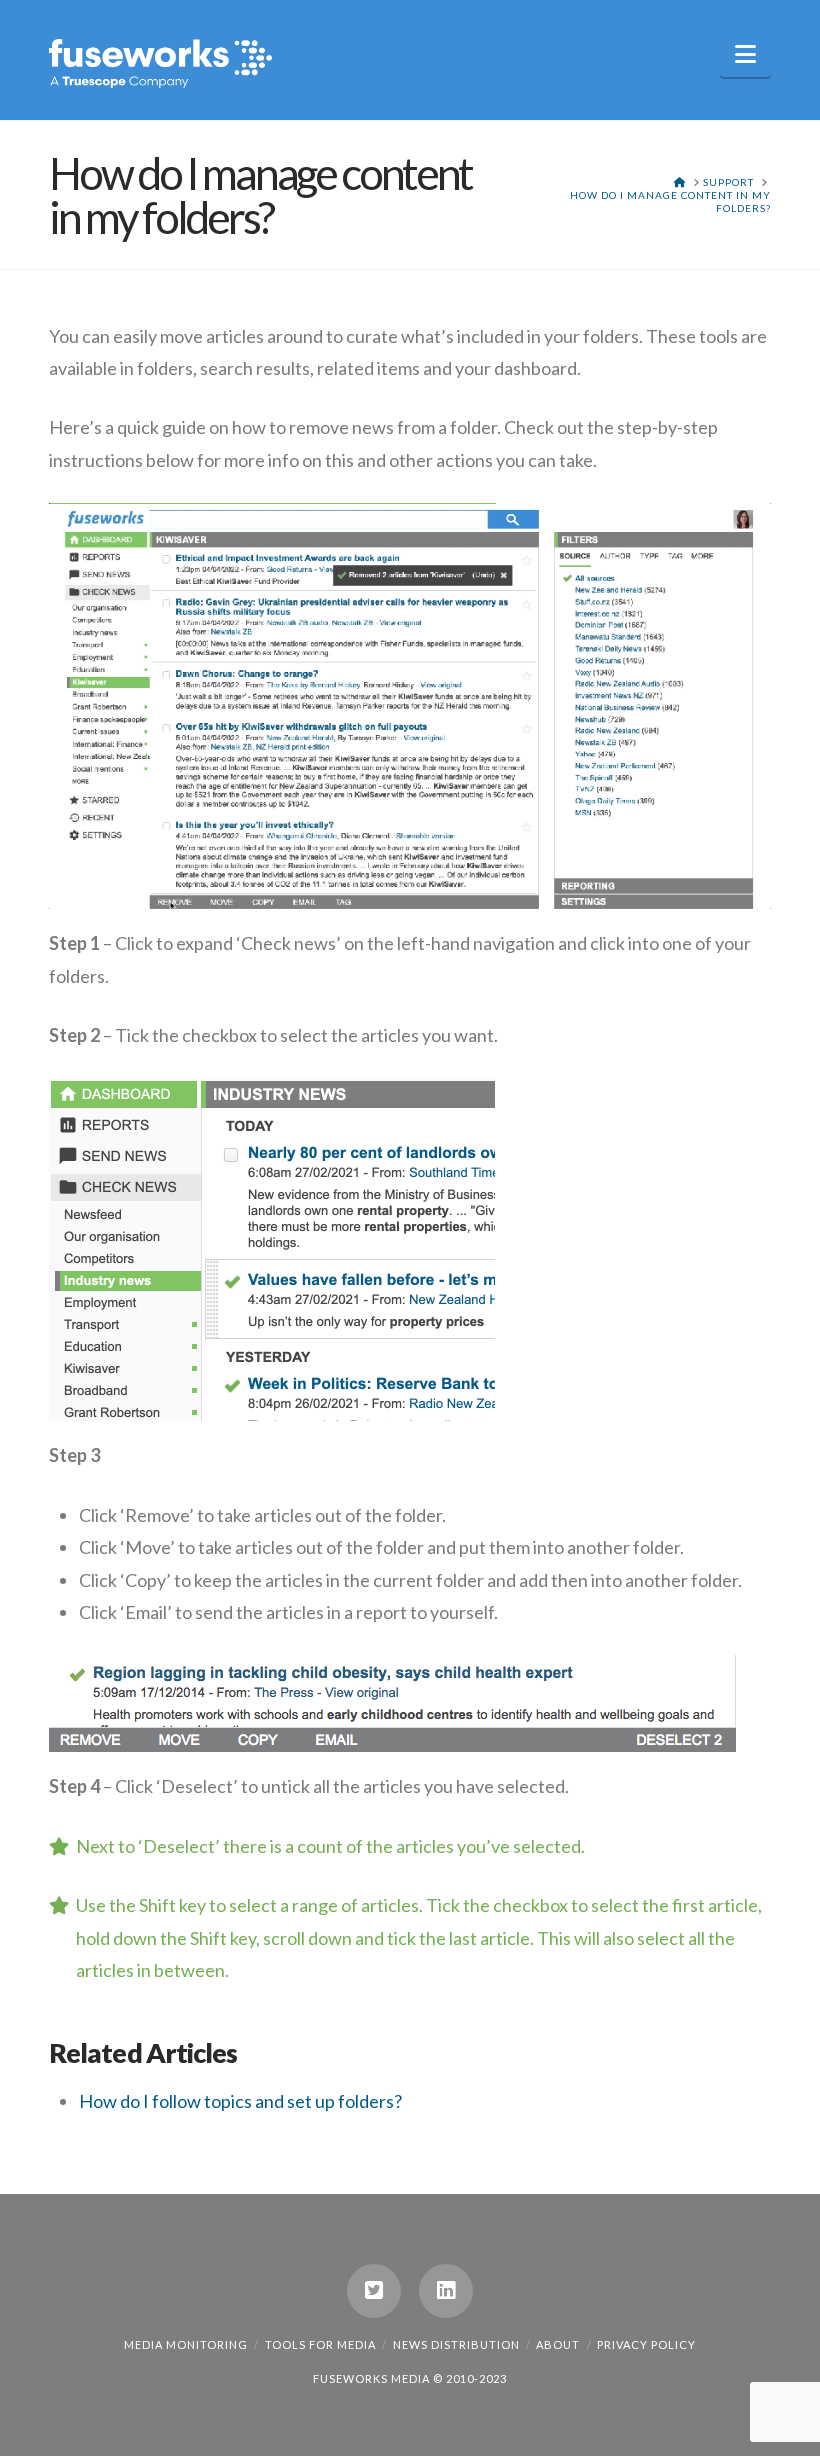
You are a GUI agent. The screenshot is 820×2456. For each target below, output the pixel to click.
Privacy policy (646, 2344)
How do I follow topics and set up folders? (240, 2101)
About (558, 2344)
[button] (745, 54)
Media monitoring (186, 2344)
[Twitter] (374, 2291)
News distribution (456, 2344)
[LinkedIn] (446, 2291)
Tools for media (320, 2344)
